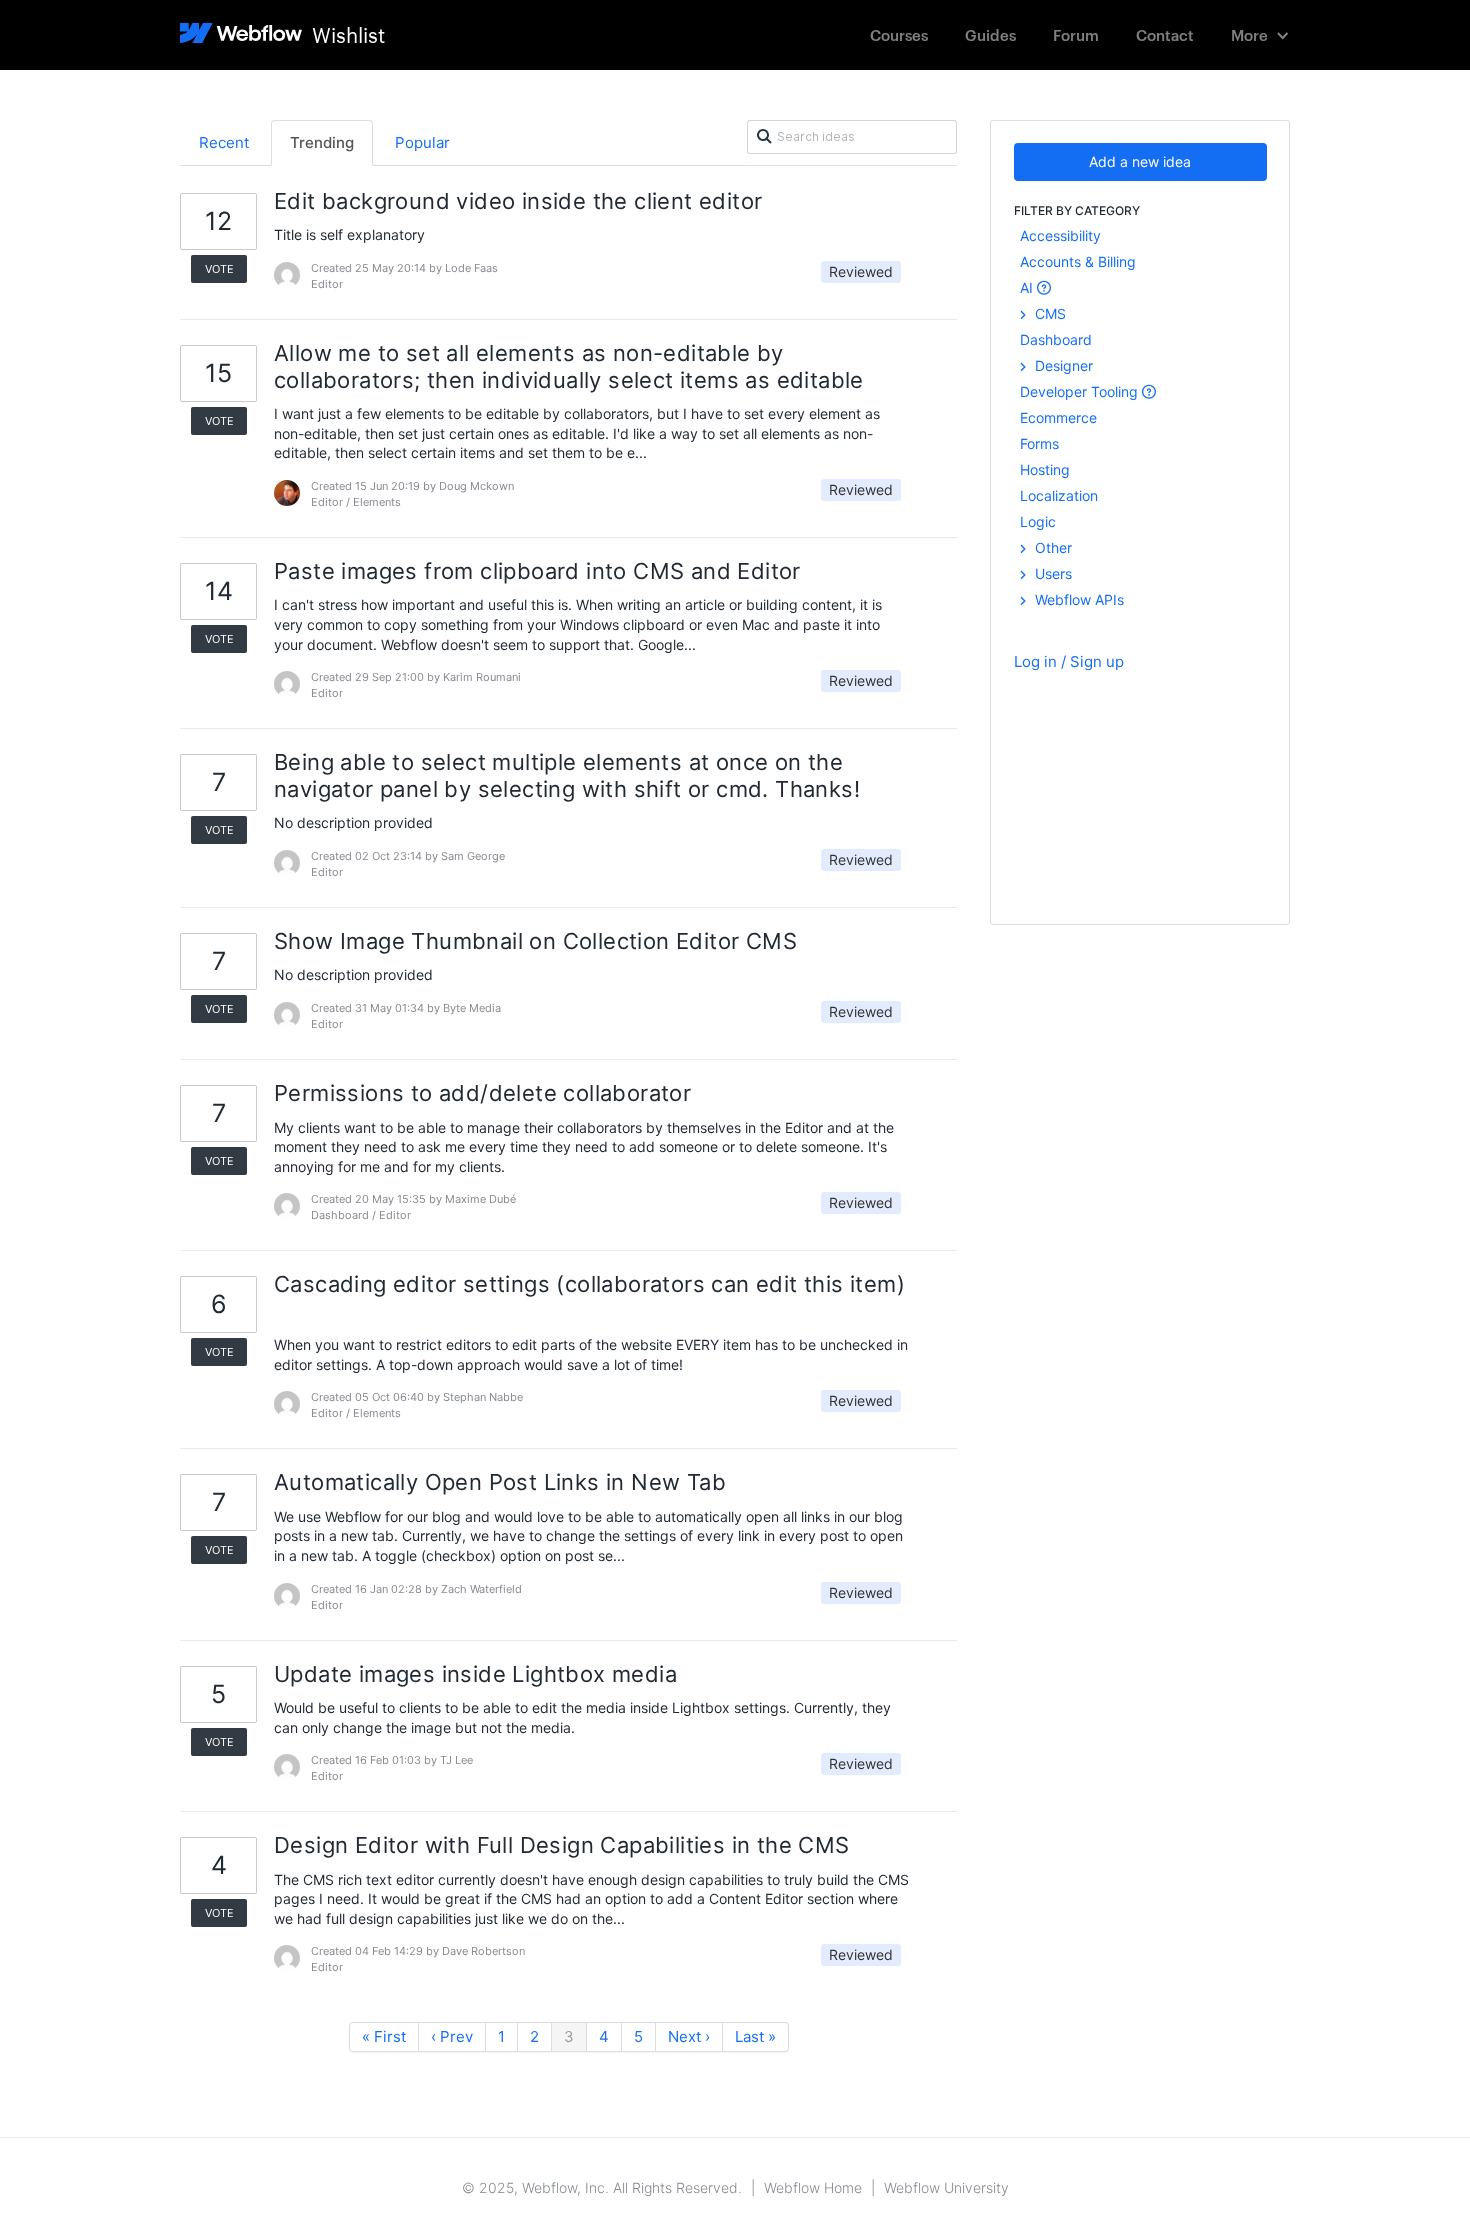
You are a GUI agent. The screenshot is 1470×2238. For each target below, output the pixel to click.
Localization (1059, 495)
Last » (755, 2036)
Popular (422, 142)
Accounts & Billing (1078, 261)
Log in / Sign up (1069, 661)
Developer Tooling (1081, 391)
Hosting (1045, 469)
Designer (1062, 365)
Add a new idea (1140, 161)
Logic (1038, 521)
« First (384, 2036)
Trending (322, 142)
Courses (899, 34)
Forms (1039, 443)
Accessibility (1060, 235)
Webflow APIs (1077, 599)
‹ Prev (452, 2036)
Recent (224, 142)
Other (1051, 547)
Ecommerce (1058, 417)
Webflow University (946, 2187)
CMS (1048, 313)
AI (1028, 287)
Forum (1076, 34)
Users (1051, 573)
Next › (689, 2036)
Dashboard (1056, 339)
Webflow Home (813, 2187)
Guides (990, 34)
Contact (1165, 34)
